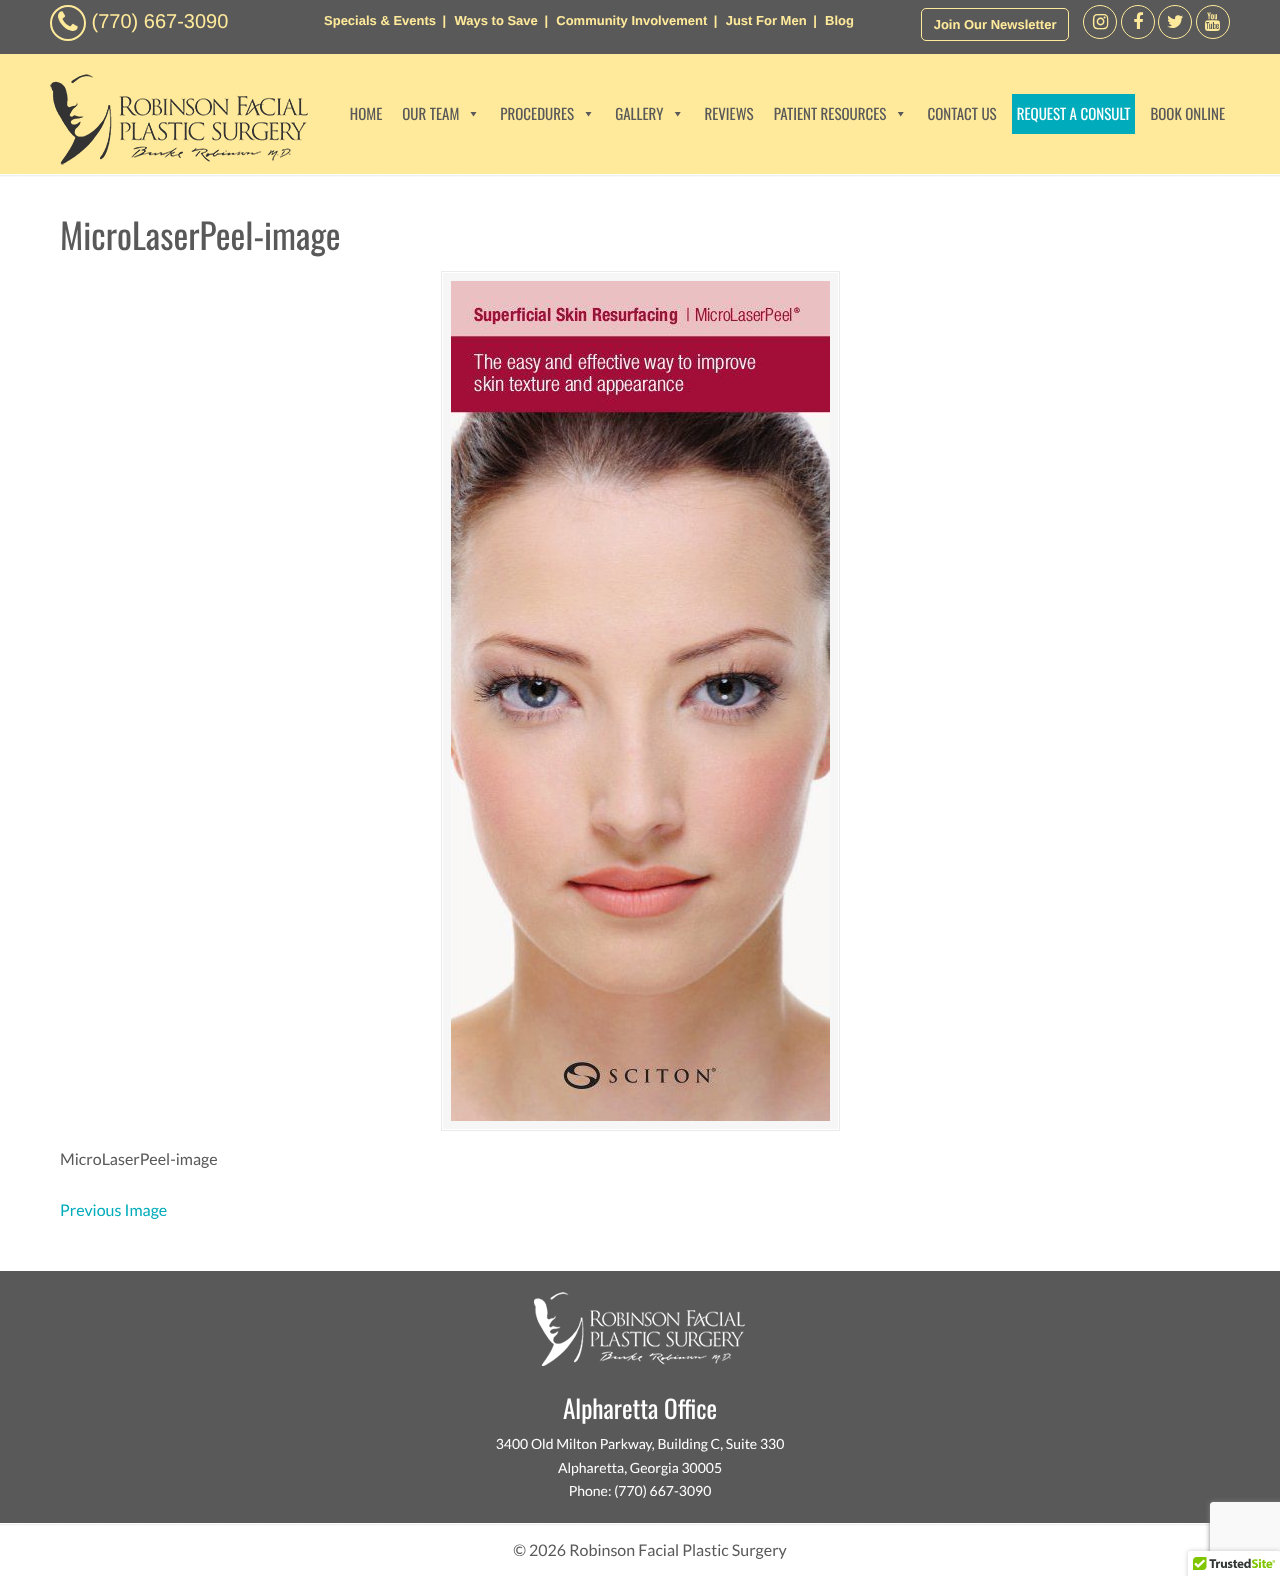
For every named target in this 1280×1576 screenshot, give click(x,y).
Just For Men (766, 20)
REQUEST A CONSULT (1074, 114)
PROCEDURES (537, 114)
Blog (839, 20)
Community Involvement (631, 20)
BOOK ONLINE (1187, 114)
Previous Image (113, 1210)
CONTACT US (961, 114)
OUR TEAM (430, 114)
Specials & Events (380, 20)
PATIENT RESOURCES (830, 114)
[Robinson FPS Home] (174, 159)
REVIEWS (728, 114)
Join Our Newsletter (995, 24)
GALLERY (639, 114)
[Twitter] (1175, 33)
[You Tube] (1213, 33)
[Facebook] (1100, 33)
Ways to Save (495, 20)
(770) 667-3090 (160, 22)
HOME (366, 114)
